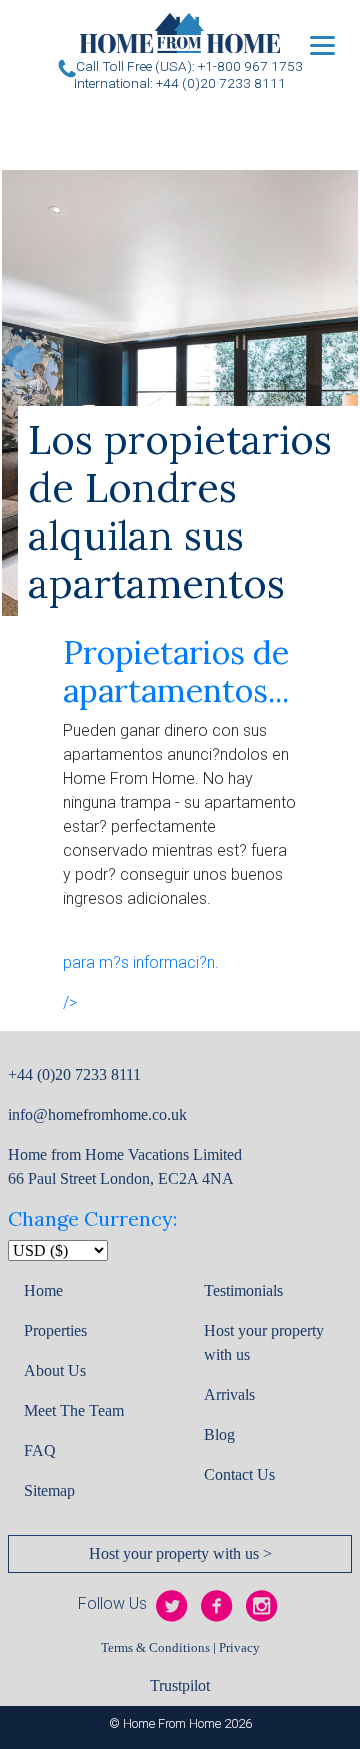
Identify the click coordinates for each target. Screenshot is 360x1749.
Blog (219, 1434)
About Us (55, 1370)
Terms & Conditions (155, 1648)
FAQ (40, 1450)
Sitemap (49, 1490)
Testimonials (243, 1290)
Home (43, 1290)
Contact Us (239, 1474)
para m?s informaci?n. (141, 962)
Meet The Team (74, 1410)
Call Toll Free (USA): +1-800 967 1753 (189, 66)
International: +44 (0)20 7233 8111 (180, 83)
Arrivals (229, 1394)
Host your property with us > (180, 1553)
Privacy (239, 1648)
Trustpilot (180, 1685)
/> (70, 1002)
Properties (55, 1330)
